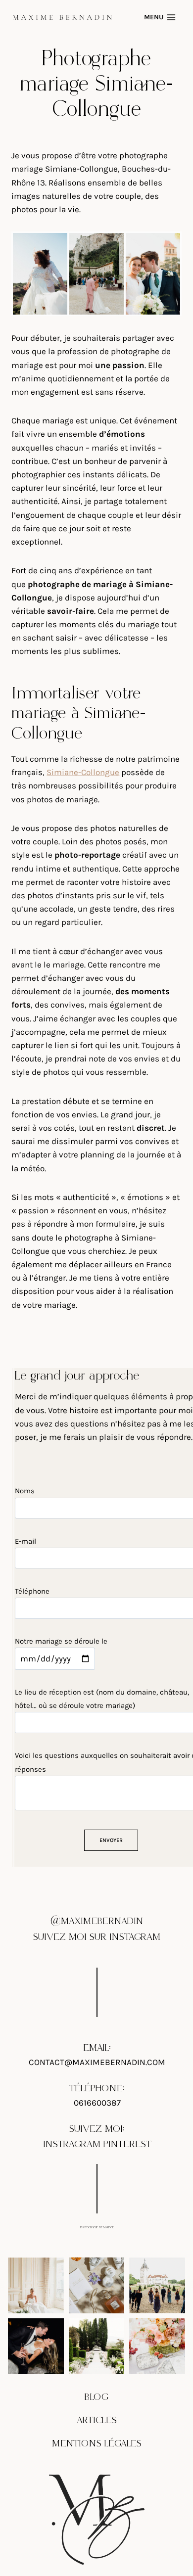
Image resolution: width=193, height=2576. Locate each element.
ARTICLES (97, 2420)
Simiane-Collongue (83, 772)
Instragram (72, 2144)
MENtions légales (97, 2443)
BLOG (96, 2397)
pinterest (127, 2144)
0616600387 (97, 2103)
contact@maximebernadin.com (97, 2062)
